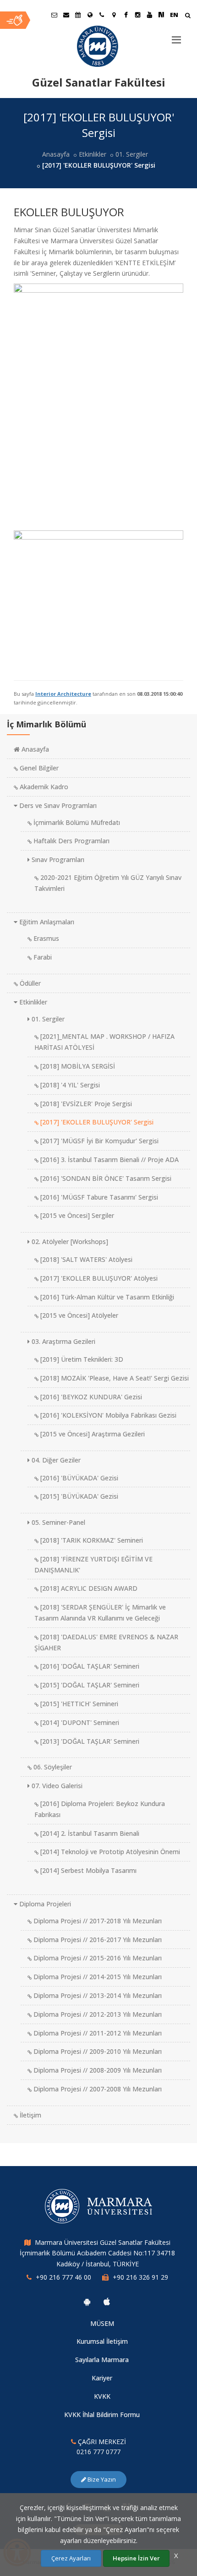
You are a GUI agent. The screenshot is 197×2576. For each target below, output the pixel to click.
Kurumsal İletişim (102, 2341)
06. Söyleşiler (52, 1767)
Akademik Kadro (43, 787)
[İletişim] (102, 15)
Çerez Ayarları (71, 2558)
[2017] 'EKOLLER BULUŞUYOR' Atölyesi (98, 1278)
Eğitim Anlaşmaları (46, 922)
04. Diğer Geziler (55, 1460)
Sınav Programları (57, 860)
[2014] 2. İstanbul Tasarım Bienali (89, 1833)
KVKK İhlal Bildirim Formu (102, 2415)
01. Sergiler (132, 154)
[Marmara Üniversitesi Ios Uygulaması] (107, 2302)
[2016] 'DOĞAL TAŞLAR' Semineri (89, 1666)
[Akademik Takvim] (78, 15)
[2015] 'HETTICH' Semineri (78, 1704)
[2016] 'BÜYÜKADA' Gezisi (78, 1478)
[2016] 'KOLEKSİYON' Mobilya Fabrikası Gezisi (107, 1415)
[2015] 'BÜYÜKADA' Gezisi (78, 1496)
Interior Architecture (63, 694)
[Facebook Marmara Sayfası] (126, 15)
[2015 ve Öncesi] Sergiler (76, 1215)
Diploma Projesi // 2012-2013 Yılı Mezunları (97, 2014)
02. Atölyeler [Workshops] (69, 1242)
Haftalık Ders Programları (71, 841)
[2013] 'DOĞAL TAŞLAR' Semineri (89, 1741)
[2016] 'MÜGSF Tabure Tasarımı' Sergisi (98, 1197)
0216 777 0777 (98, 2452)
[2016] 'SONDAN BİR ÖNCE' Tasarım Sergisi (105, 1178)
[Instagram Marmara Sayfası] (137, 15)
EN (174, 15)
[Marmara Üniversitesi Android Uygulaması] (87, 2302)
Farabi (42, 957)
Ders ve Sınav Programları (57, 805)
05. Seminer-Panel (57, 1522)
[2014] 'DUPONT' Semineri (79, 1722)
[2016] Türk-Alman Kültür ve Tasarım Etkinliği (106, 1297)
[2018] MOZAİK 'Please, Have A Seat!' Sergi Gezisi (114, 1378)
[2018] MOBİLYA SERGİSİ (77, 1066)
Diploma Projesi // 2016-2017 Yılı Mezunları (97, 1940)
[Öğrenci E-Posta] (54, 15)
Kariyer (102, 2378)
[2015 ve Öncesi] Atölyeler (78, 1315)
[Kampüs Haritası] (114, 15)
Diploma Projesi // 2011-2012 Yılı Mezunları (97, 2033)
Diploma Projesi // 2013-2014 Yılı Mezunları (97, 1995)
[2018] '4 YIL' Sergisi (69, 1085)
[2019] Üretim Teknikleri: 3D (81, 1359)
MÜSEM (102, 2323)
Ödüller (29, 983)
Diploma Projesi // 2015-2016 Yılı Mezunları (97, 1958)
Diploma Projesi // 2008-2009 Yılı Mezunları (97, 2070)
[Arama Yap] (188, 16)
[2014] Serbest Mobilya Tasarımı (88, 1870)
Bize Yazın (101, 2479)
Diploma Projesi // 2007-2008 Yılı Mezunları (97, 2089)
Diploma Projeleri (44, 1904)
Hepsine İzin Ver (136, 2558)
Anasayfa (56, 154)
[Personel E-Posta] (66, 15)
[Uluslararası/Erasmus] (90, 15)
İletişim (30, 2115)
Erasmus (45, 938)
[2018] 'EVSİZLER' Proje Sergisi (85, 1104)
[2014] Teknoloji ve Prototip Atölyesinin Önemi (109, 1852)
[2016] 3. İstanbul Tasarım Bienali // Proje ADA (109, 1160)
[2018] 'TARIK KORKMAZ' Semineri (91, 1540)
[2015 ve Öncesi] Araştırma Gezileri (92, 1434)
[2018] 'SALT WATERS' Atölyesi (85, 1259)
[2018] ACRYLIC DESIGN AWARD (88, 1588)
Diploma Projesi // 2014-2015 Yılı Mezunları (97, 1977)
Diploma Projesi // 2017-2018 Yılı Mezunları (97, 1921)
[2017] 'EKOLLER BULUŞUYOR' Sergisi (96, 1122)
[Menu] (176, 36)
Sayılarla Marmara (102, 2360)
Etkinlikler (93, 154)
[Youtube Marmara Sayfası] (149, 15)
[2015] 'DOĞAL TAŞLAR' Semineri (89, 1685)
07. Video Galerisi (56, 1786)
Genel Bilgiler (38, 768)
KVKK (102, 2396)
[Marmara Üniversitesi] (98, 46)
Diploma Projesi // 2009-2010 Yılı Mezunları (97, 2051)
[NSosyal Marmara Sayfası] (161, 15)
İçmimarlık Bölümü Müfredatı (76, 822)
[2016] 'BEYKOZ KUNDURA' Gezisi (90, 1397)
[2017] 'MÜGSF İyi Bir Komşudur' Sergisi (98, 1141)
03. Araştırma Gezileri (63, 1341)
